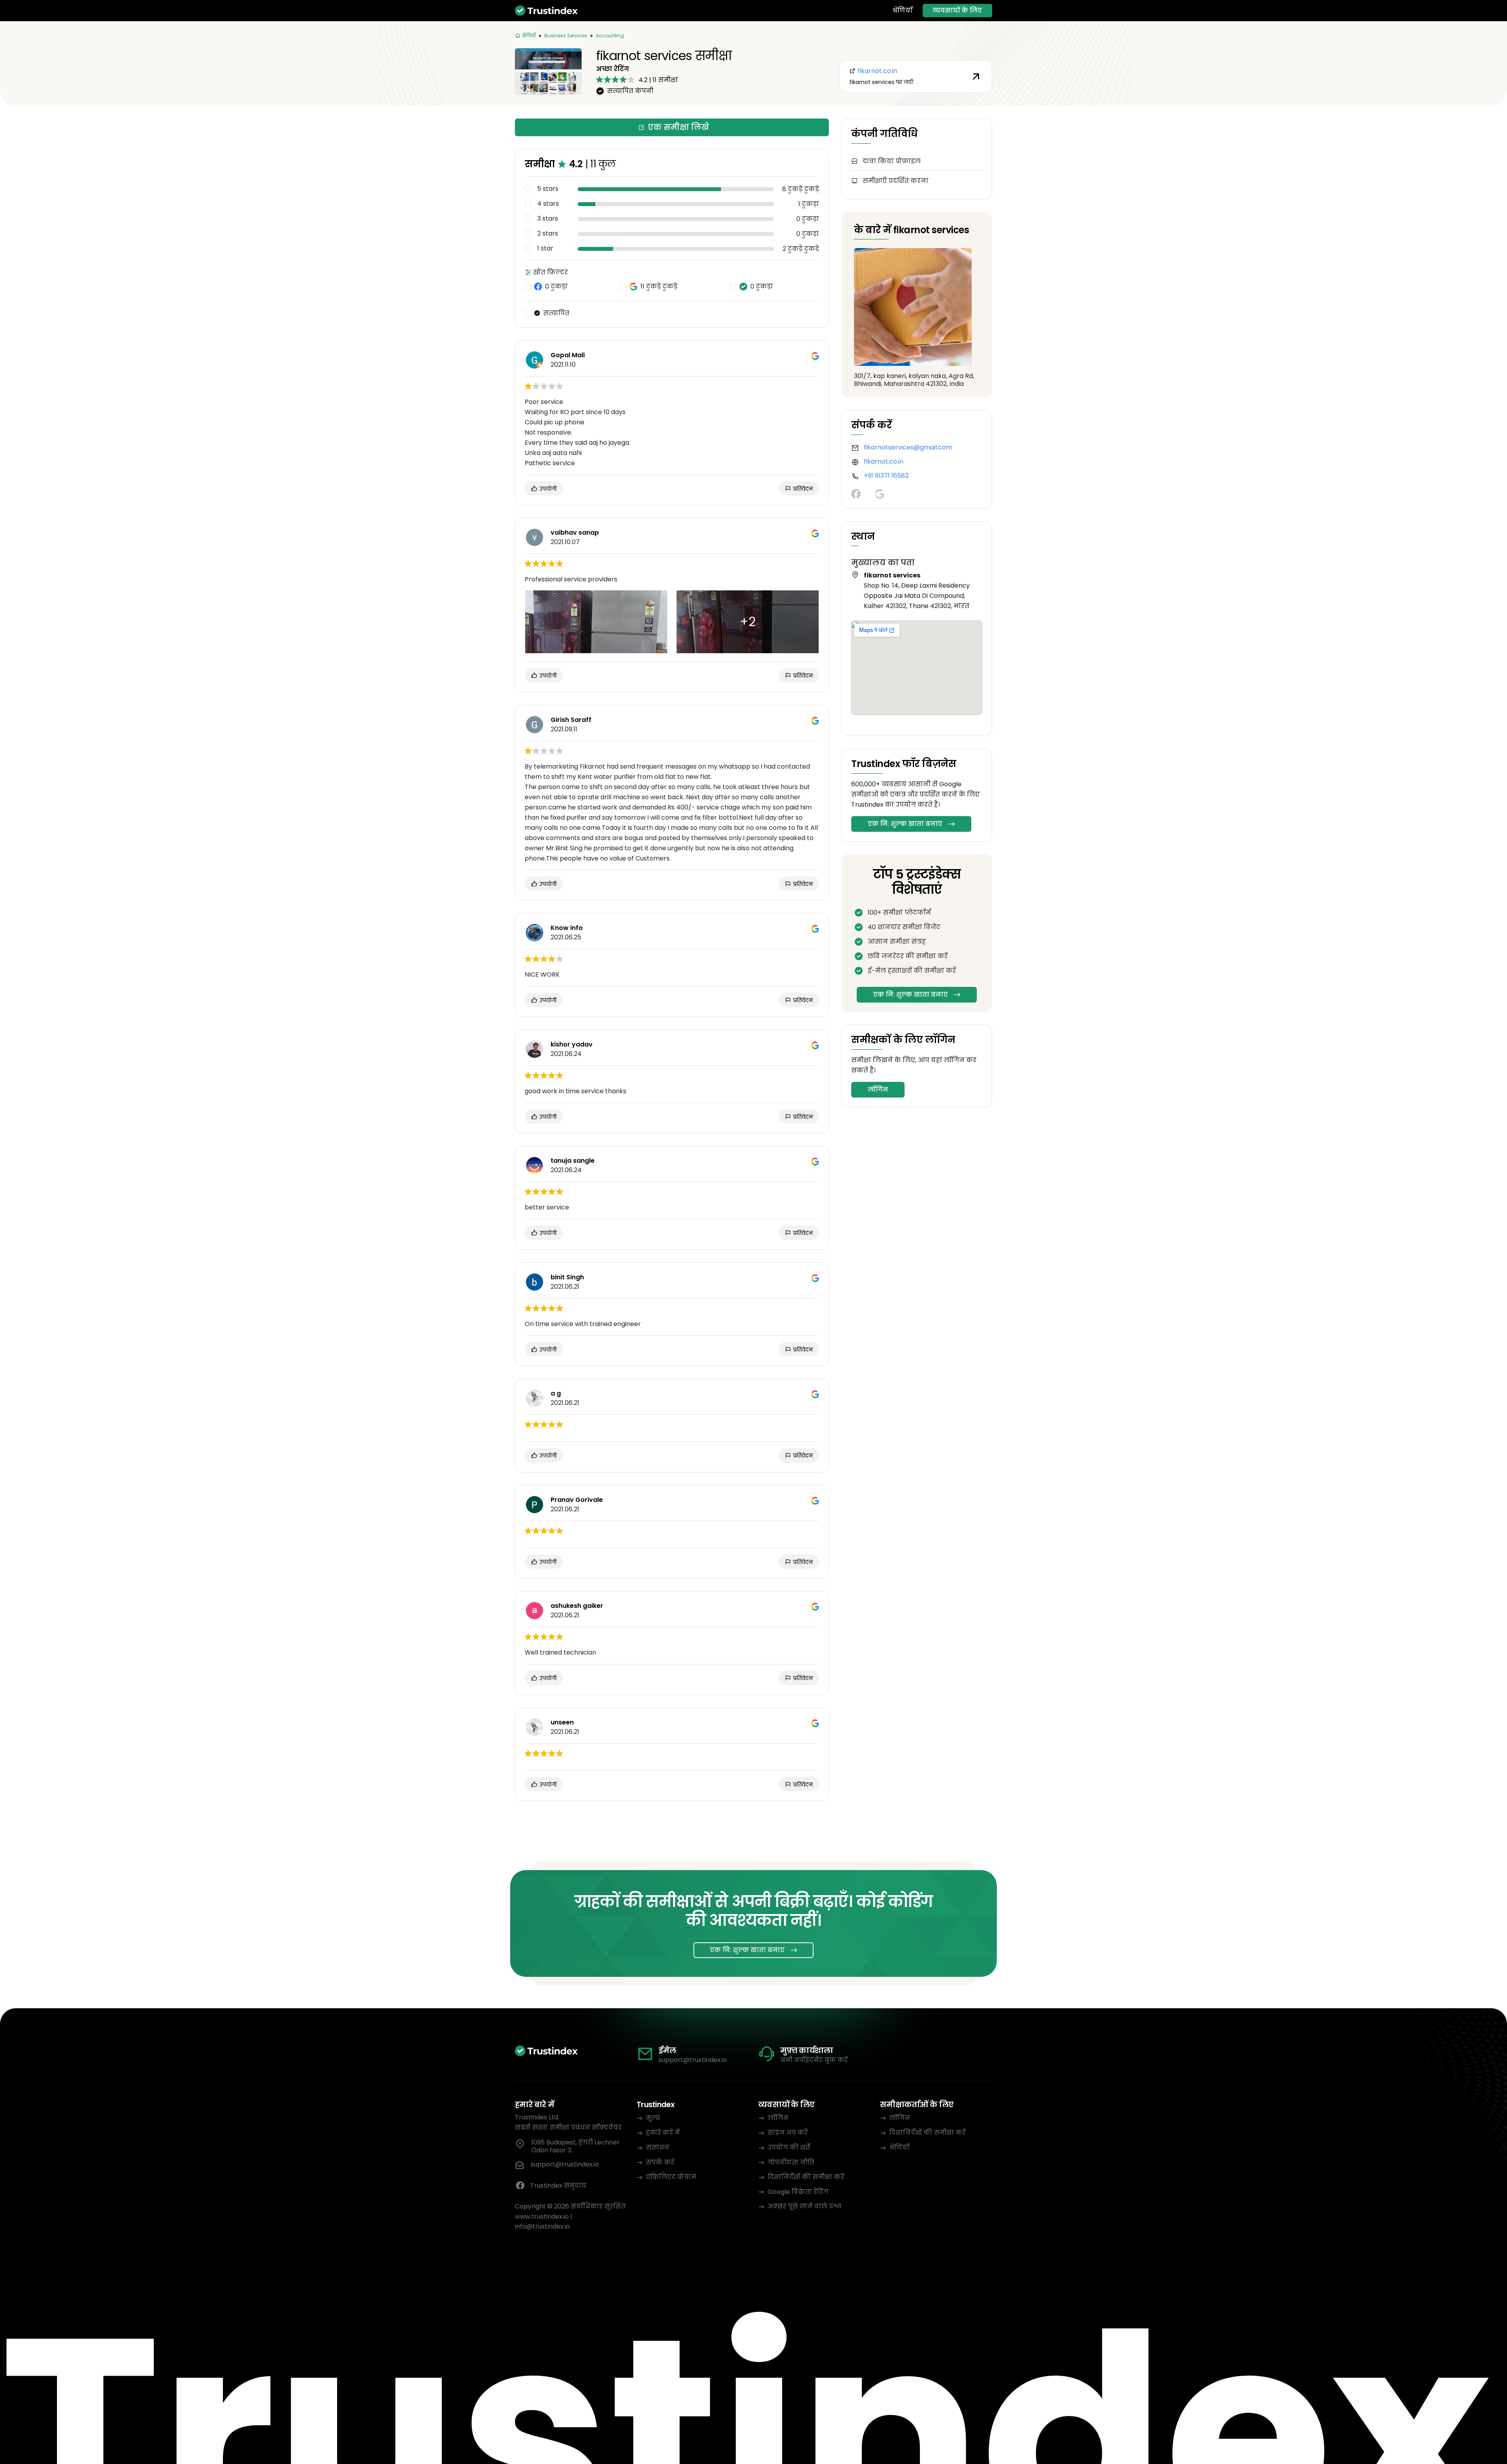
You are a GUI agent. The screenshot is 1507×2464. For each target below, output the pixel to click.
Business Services (566, 36)
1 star (545, 248)
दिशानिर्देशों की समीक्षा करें (806, 2177)
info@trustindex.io (542, 2226)
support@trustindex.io (693, 2060)
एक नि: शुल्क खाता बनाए (905, 824)
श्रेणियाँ (903, 11)
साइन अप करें (788, 2132)
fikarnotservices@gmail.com (908, 447)
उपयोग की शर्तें (789, 2147)
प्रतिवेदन (802, 489)
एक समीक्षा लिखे (679, 127)
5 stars (548, 189)
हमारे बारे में (663, 2132)
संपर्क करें (660, 2162)
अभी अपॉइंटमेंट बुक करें (814, 2060)
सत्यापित (556, 313)
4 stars (548, 204)
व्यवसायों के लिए (957, 10)
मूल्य (653, 2118)
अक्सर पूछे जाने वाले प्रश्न (805, 2206)
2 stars (548, 234)
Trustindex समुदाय (558, 2185)
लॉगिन (878, 1090)
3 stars (548, 219)
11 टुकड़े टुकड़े (659, 287)
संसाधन (658, 2147)
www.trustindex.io (542, 2217)
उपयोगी (547, 489)
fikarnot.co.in (884, 461)
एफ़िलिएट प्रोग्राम (671, 2177)
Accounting (610, 36)
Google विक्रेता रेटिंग (798, 2192)
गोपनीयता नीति (791, 2162)
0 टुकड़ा (556, 287)
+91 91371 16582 (886, 476)
